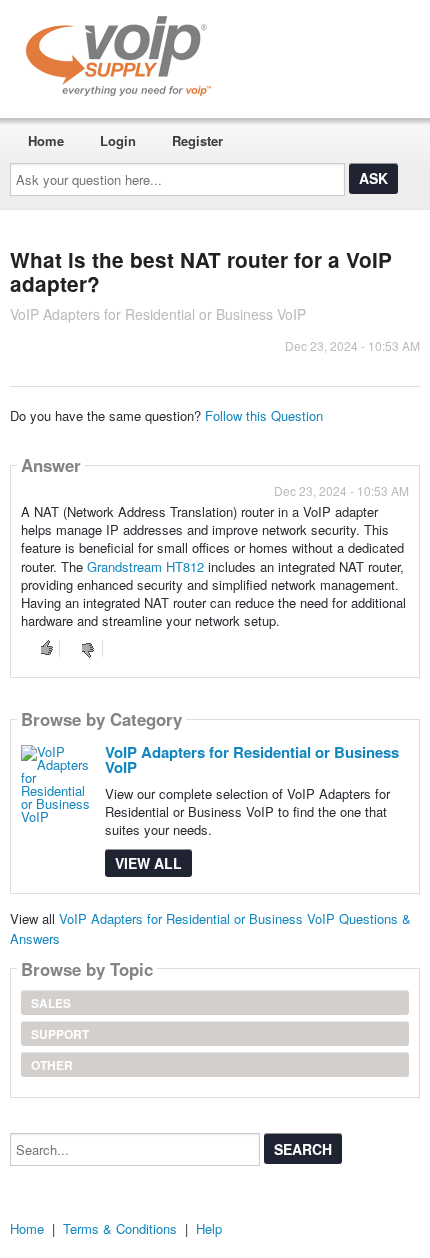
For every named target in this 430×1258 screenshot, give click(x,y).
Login (118, 140)
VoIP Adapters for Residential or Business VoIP (252, 759)
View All (148, 863)
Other (52, 1065)
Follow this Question (264, 415)
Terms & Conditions (120, 1228)
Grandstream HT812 (145, 566)
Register (197, 140)
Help (209, 1228)
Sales (51, 1003)
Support (60, 1034)
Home (46, 140)
